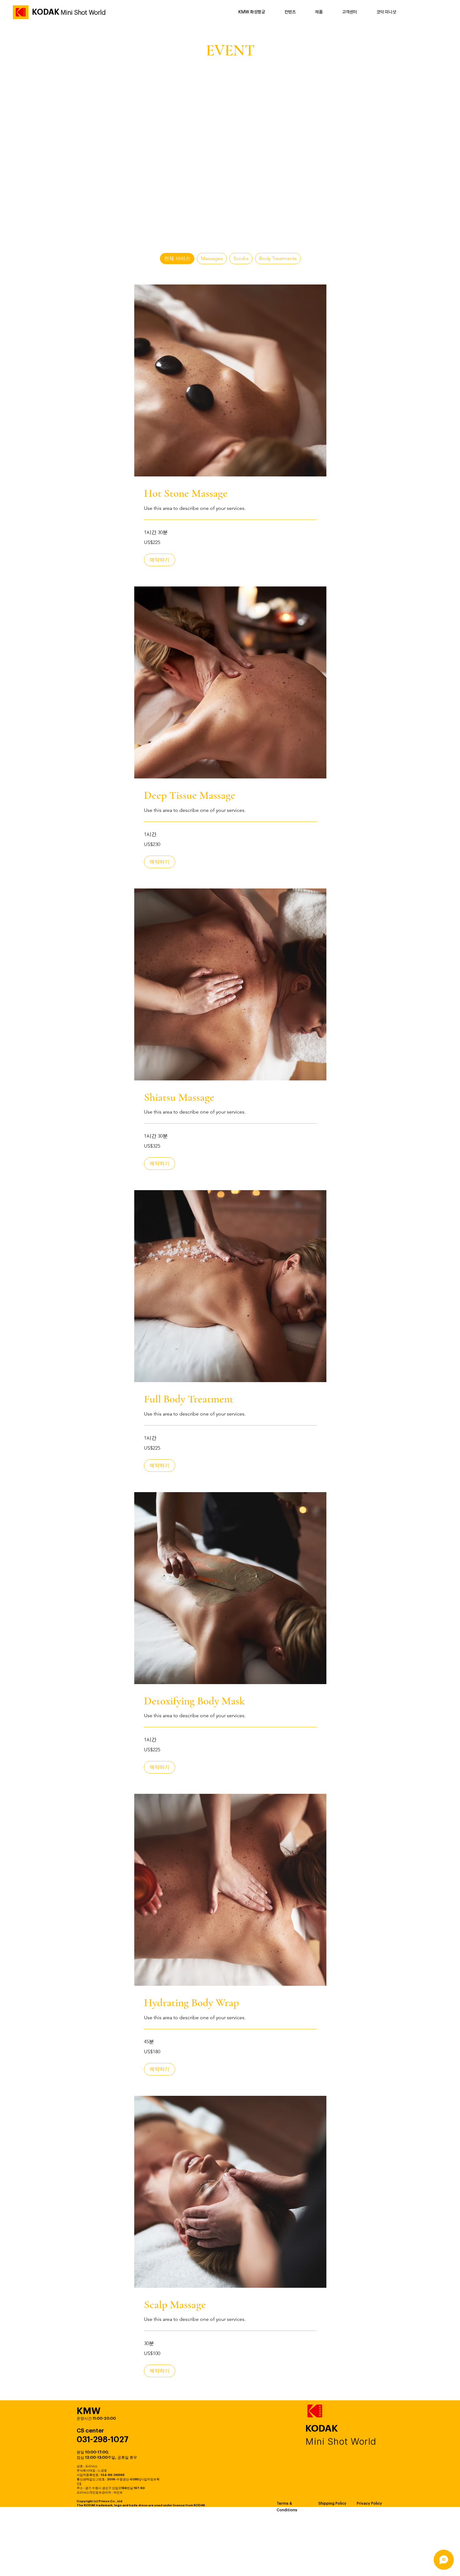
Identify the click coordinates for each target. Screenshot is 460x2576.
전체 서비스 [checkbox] (177, 258)
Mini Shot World (83, 13)
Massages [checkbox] (212, 258)
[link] (230, 493)
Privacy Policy (369, 2503)
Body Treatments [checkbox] (278, 258)
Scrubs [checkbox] (241, 258)
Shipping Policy (332, 2503)
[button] (160, 560)
